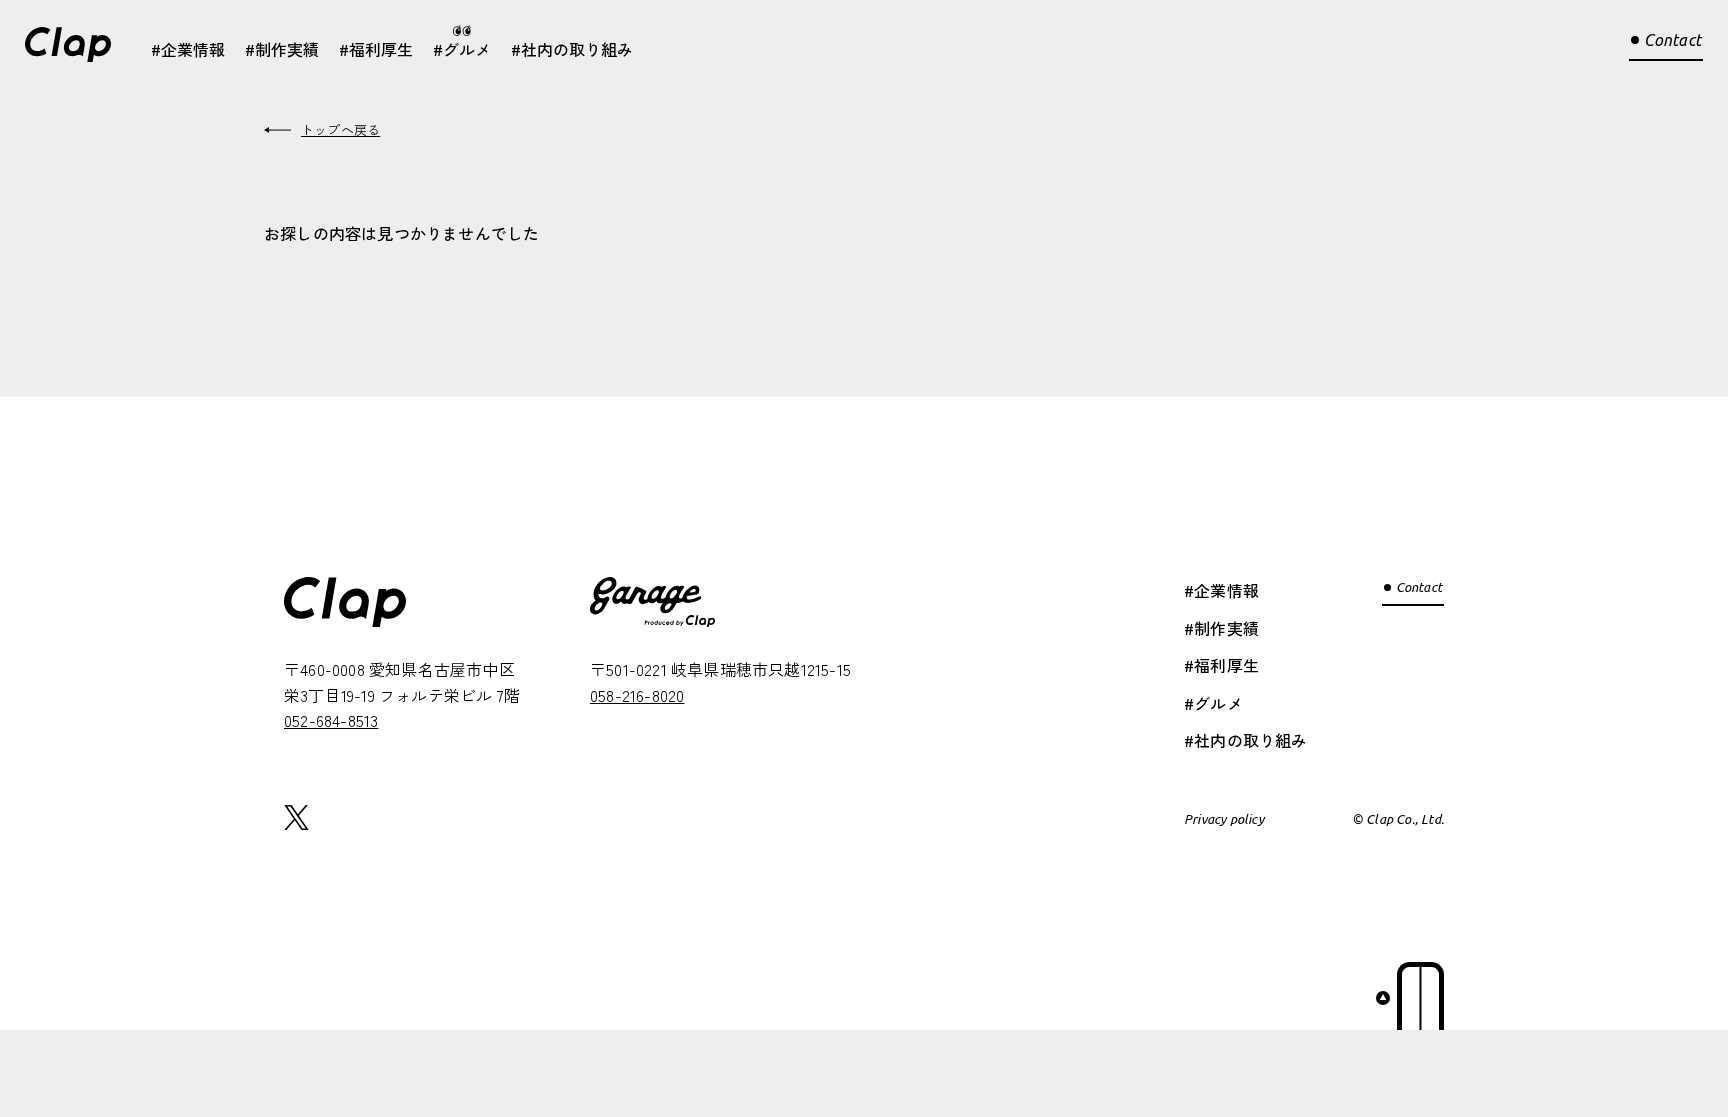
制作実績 (287, 49)
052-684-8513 (331, 720)
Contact (1672, 40)
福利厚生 (381, 49)
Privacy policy (1224, 819)
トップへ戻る (340, 129)
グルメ (467, 49)
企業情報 (193, 49)
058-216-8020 (637, 695)
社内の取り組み (577, 49)
